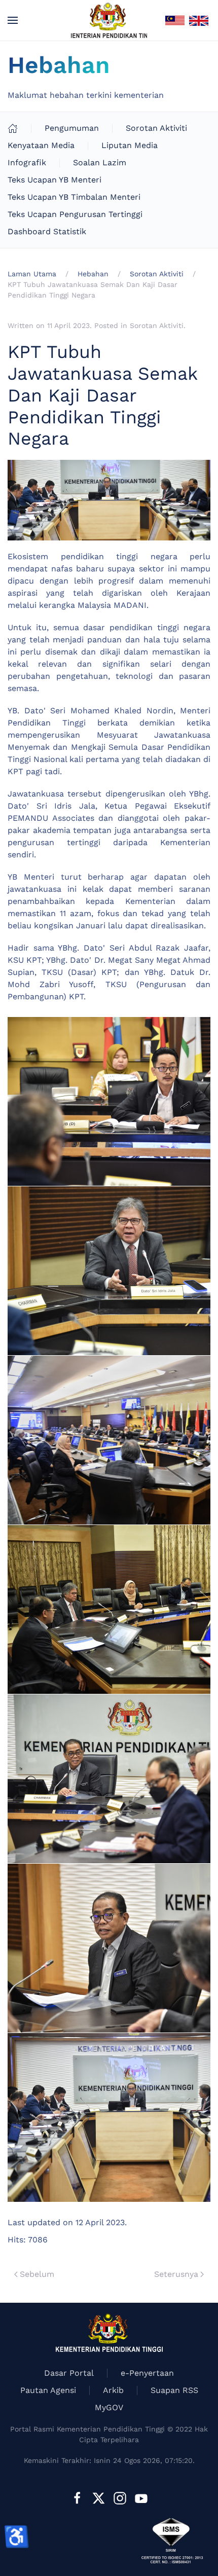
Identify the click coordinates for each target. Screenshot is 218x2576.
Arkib (113, 2390)
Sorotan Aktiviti (156, 128)
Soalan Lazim (100, 162)
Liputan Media (130, 145)
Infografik (27, 162)
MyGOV (109, 2407)
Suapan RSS (174, 2390)
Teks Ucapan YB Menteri (55, 180)
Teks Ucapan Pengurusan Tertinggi (75, 214)
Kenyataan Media (41, 145)
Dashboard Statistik (47, 231)
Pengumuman (72, 128)
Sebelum (37, 2274)
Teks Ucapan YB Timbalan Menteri (74, 197)
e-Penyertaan (147, 2373)
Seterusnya (176, 2274)
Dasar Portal (69, 2373)
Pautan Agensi (48, 2390)
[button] (13, 20)
